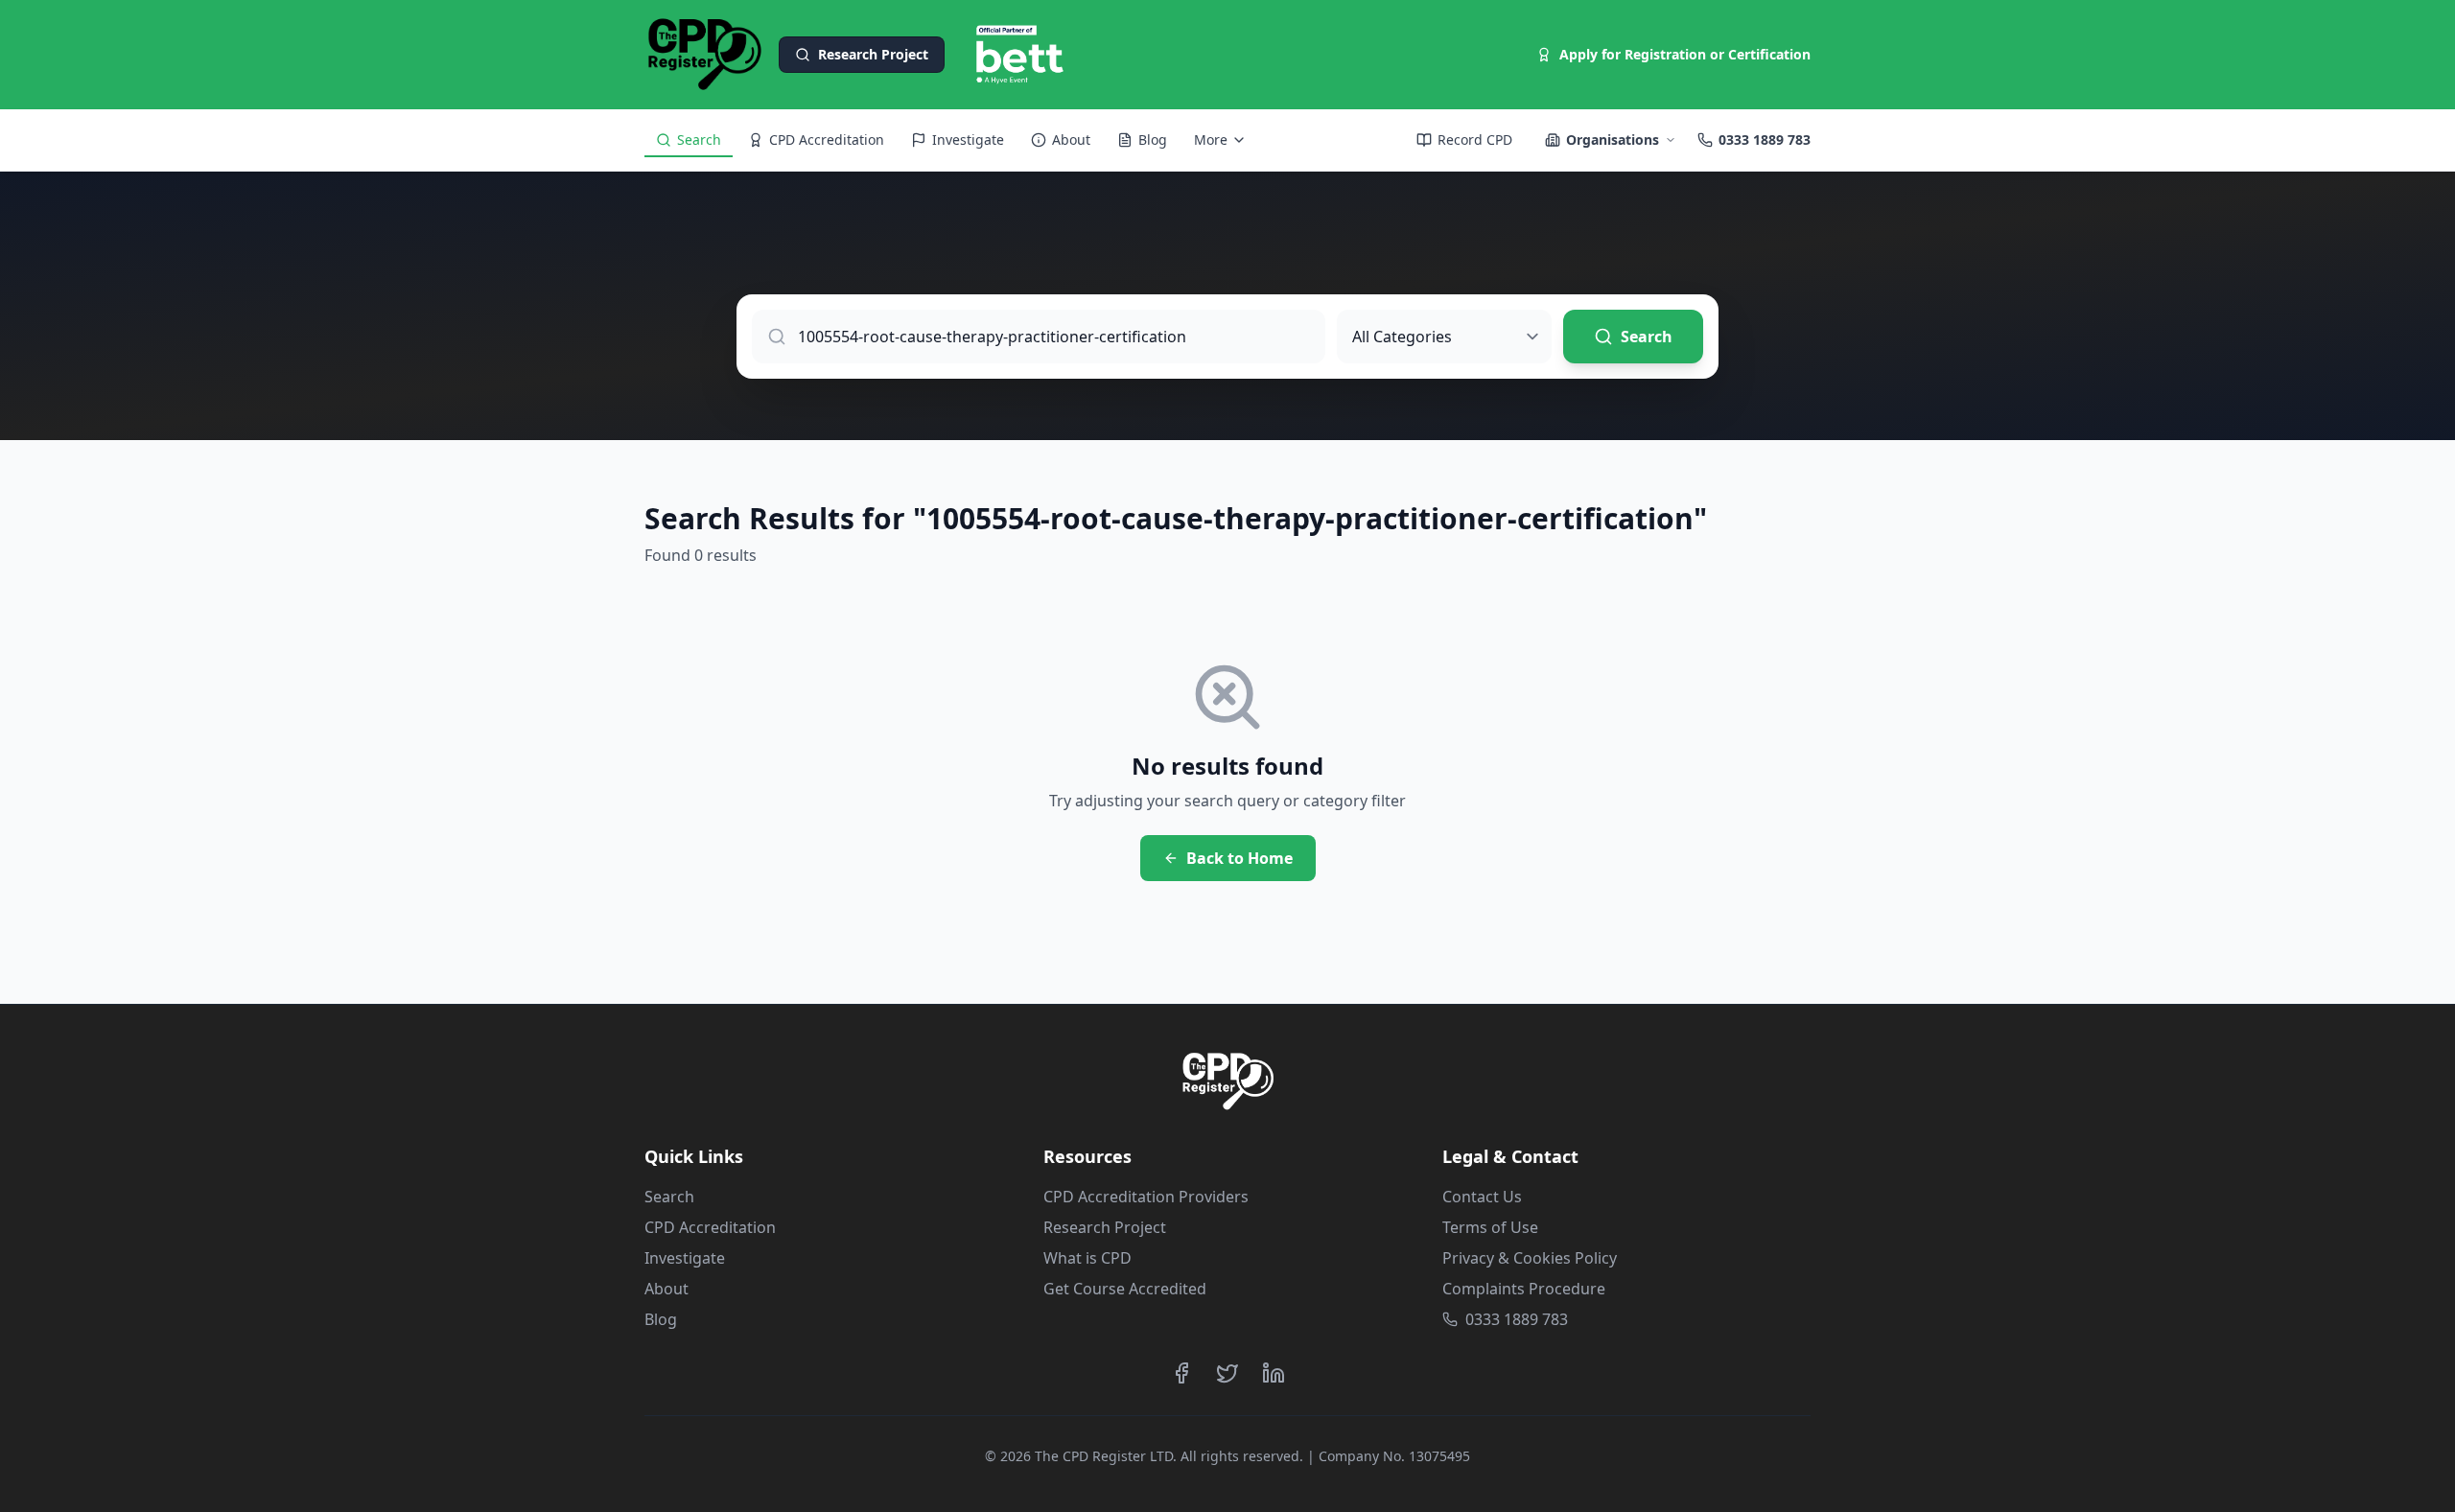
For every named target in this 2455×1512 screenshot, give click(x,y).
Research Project (1105, 1227)
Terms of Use (1490, 1227)
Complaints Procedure (1524, 1289)
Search (669, 1197)
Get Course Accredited (1125, 1289)
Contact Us (1482, 1197)
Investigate (685, 1258)
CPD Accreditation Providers (1146, 1197)
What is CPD (1087, 1258)
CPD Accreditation (710, 1227)
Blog (661, 1319)
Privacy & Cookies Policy (1530, 1258)
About (666, 1289)
